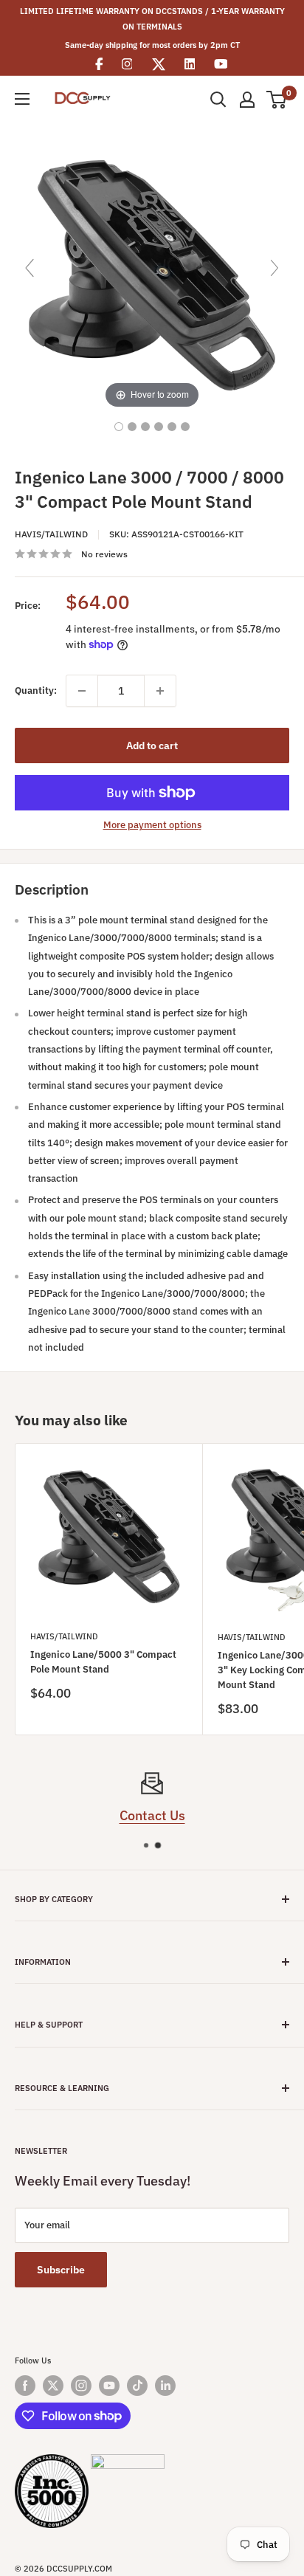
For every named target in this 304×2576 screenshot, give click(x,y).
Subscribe (61, 2270)
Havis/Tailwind (51, 534)
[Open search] (218, 100)
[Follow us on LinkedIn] (165, 2386)
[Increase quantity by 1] (160, 691)
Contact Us (152, 1815)
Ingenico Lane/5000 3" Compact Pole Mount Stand (103, 1662)
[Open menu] (22, 99)
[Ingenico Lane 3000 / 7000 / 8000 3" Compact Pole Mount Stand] (119, 427)
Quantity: (36, 691)
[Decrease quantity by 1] (82, 691)
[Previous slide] (30, 268)
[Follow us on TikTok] (137, 2386)
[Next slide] (274, 268)
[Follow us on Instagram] (81, 2386)
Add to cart (152, 745)
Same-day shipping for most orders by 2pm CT (152, 45)
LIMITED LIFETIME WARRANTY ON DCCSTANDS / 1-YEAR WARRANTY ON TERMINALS (152, 19)
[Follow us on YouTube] (109, 2386)
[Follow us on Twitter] (53, 2386)
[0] (277, 100)
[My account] (247, 100)
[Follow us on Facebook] (25, 2386)
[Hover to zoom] (152, 274)
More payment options (152, 825)
